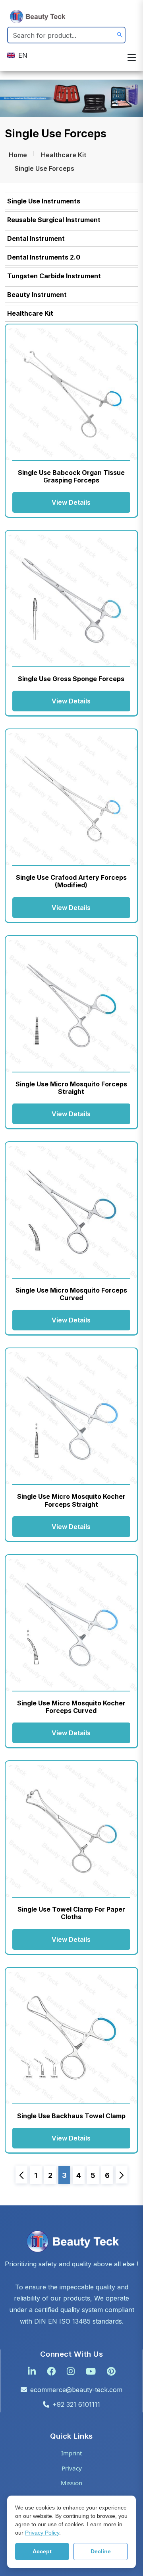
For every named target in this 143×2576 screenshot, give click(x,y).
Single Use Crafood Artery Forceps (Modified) (71, 881)
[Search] (120, 35)
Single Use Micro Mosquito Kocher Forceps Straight (71, 1500)
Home (18, 155)
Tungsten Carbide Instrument (54, 276)
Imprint (71, 2453)
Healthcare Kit (64, 155)
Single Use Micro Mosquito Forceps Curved (71, 1294)
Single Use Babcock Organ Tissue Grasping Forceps (71, 476)
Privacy (72, 2468)
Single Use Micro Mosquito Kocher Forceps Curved (71, 1707)
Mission (71, 2483)
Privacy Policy (42, 2533)
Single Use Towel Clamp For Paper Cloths (71, 1913)
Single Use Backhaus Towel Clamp (71, 2116)
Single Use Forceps (44, 168)
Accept (42, 2551)
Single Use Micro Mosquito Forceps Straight (71, 1088)
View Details (71, 502)
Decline (101, 2551)
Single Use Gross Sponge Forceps (71, 679)
